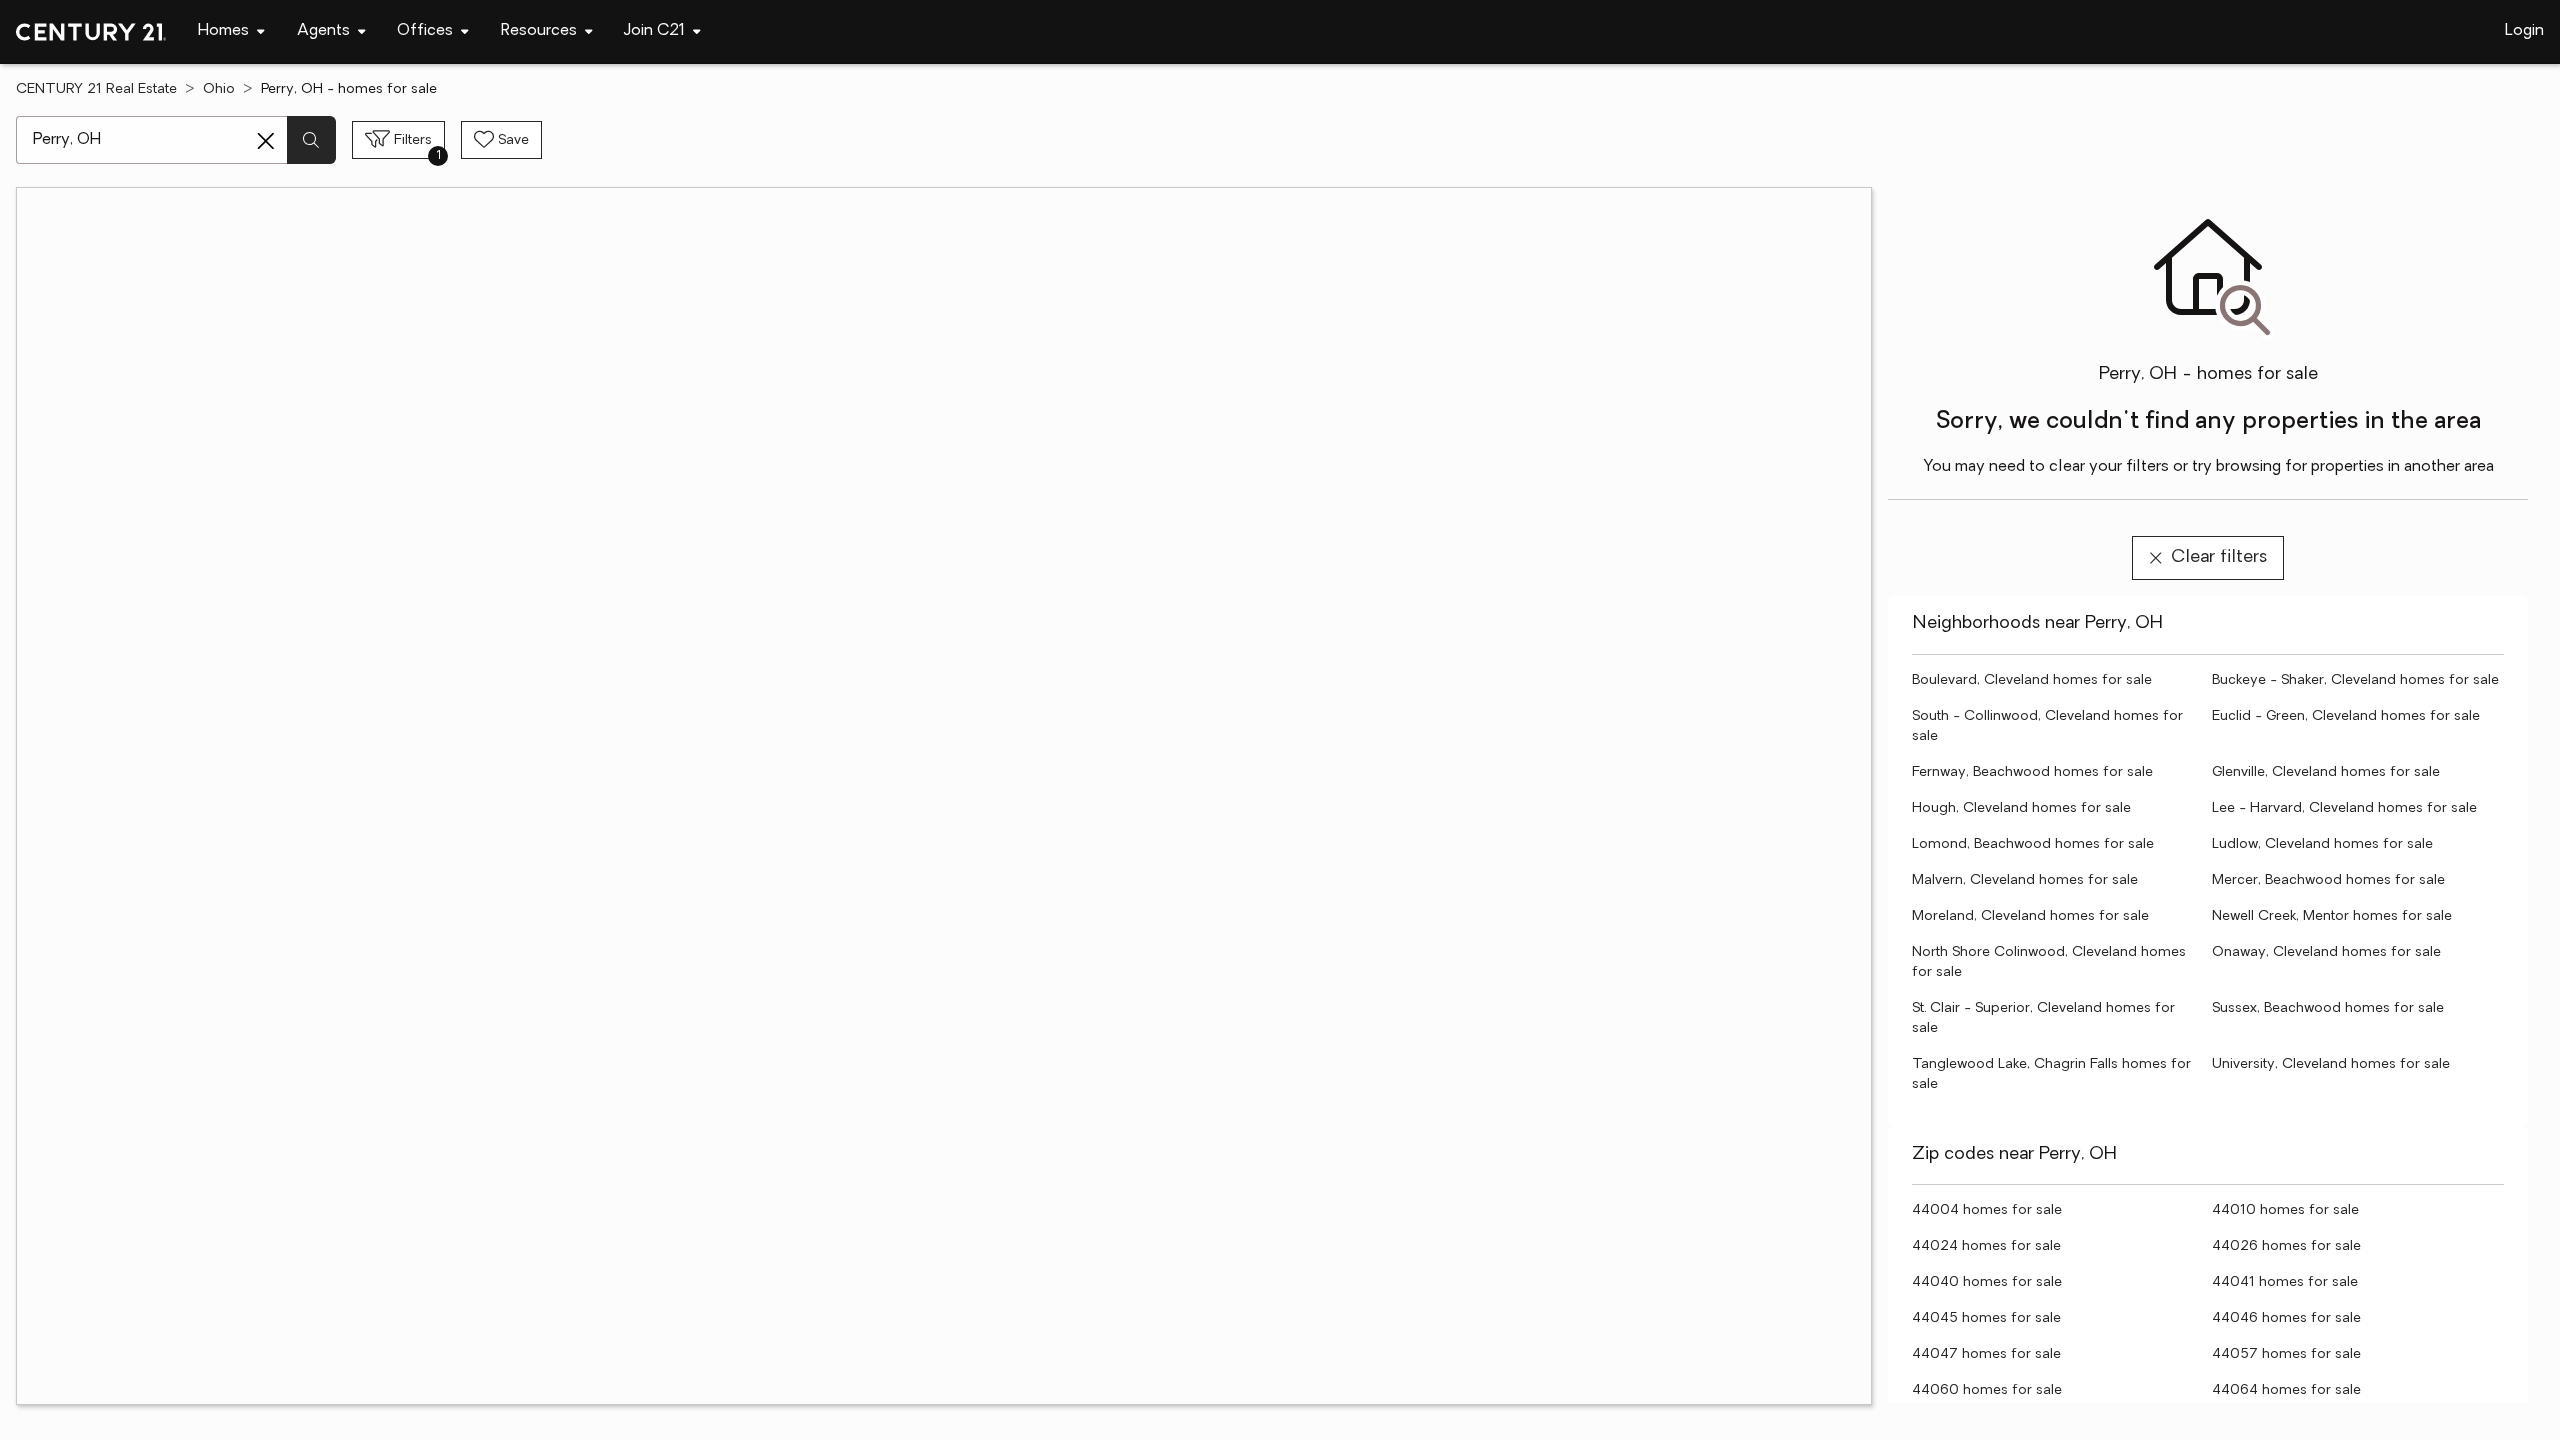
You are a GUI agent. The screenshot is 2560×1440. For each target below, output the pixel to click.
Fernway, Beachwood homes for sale (2032, 772)
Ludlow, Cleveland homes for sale (2322, 844)
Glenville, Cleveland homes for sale (2326, 772)
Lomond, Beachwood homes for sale (2033, 844)
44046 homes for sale (2286, 1318)
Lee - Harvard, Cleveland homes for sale (2344, 808)
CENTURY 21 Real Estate (96, 89)
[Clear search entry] (266, 141)
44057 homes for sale (2286, 1354)
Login (2524, 31)
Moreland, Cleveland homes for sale (2030, 916)
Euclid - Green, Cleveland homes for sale (2346, 716)
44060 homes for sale (1987, 1390)
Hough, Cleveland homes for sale (2021, 808)
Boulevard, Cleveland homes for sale (2032, 680)
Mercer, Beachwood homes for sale (2328, 880)
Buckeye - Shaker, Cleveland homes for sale (2355, 680)
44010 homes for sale (2285, 1210)
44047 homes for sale (1986, 1354)
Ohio (219, 89)
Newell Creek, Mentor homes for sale (2332, 916)
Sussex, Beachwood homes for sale (2328, 1008)
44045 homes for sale (1986, 1318)
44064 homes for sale (2286, 1390)
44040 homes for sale (1987, 1282)
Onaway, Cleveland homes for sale (2326, 952)
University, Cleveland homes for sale (2331, 1064)
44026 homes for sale (2286, 1246)
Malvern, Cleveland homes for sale (2025, 880)
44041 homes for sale (2285, 1282)
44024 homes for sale (1986, 1246)
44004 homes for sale (1987, 1210)
